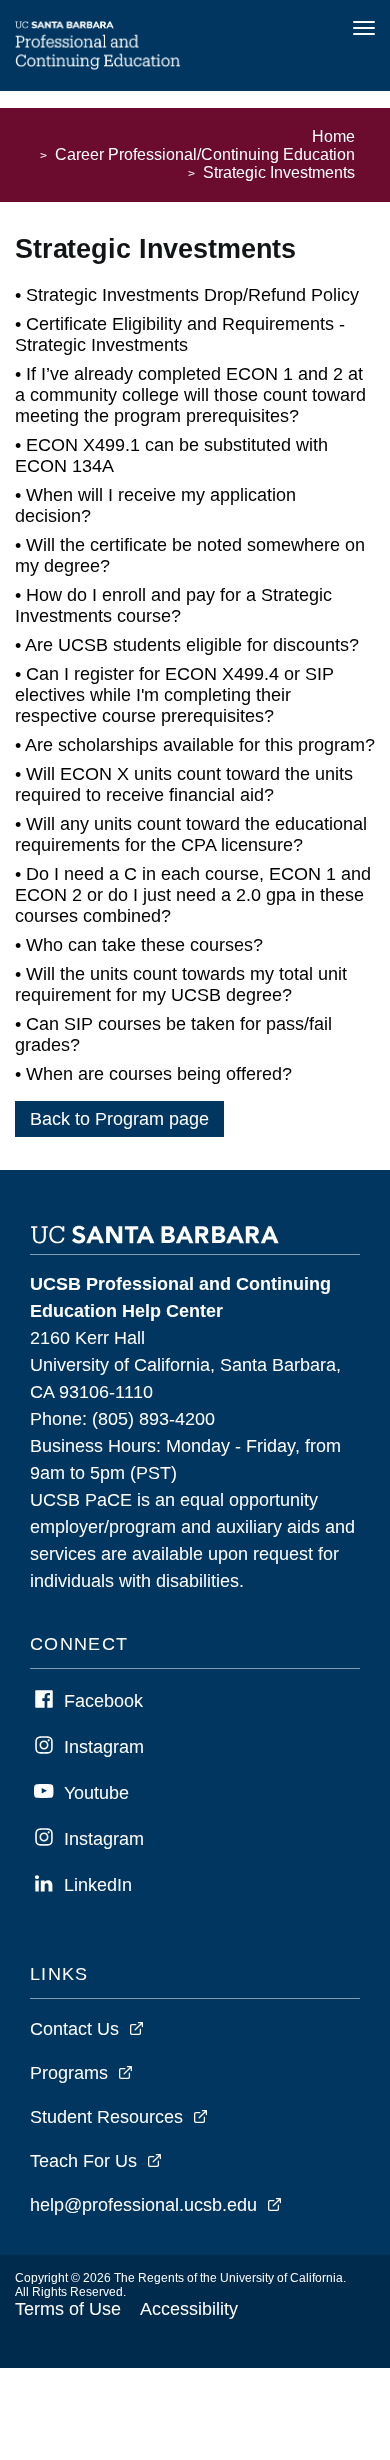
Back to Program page (119, 1119)
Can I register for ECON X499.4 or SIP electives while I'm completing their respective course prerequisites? (174, 695)
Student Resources (106, 2117)
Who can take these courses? (144, 945)
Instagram (104, 1747)
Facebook (103, 1701)
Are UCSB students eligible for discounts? (192, 645)
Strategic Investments (279, 172)
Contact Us (74, 2029)
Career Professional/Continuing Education (205, 154)
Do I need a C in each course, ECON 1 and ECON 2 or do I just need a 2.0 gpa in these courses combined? (193, 895)
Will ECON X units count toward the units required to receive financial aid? (184, 784)
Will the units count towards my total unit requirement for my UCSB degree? (181, 984)
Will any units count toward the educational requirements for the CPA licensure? (191, 834)
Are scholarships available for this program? (200, 745)
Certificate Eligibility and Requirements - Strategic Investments (180, 334)
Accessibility (189, 2309)
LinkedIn (98, 1885)
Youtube (96, 1793)
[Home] (98, 64)
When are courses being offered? (159, 1074)
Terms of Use (68, 2309)
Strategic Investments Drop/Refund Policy (192, 295)
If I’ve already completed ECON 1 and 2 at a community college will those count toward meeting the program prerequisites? (190, 395)
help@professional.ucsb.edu (143, 2205)
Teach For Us (83, 2161)
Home (333, 136)
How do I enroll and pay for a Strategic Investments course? (173, 605)
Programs (69, 2073)
